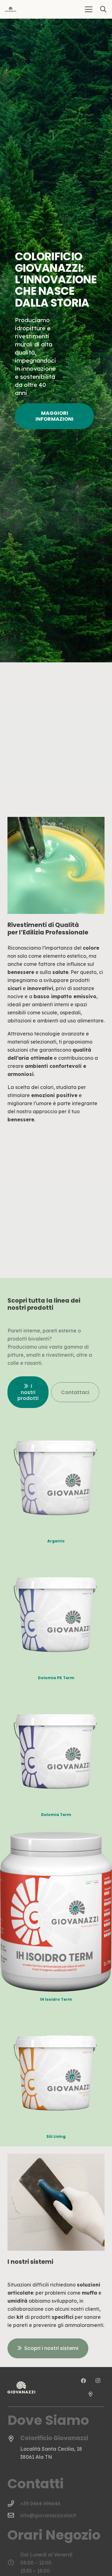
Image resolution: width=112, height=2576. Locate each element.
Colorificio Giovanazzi (54, 2438)
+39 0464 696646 (40, 2504)
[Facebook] (84, 2381)
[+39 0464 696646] (14, 2504)
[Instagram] (98, 2381)
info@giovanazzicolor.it (48, 2515)
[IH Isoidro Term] (56, 1836)
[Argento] (56, 1425)
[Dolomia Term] (56, 1699)
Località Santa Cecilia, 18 (51, 2449)
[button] (89, 9)
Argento (56, 1541)
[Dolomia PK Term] (56, 1562)
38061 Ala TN (36, 2457)
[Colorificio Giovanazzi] (14, 2439)
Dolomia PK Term (56, 1678)
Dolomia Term (56, 1815)
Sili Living (56, 2137)
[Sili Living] (56, 2021)
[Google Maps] (91, 2394)
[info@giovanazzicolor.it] (14, 2515)
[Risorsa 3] (11, 9)
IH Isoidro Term (56, 1999)
